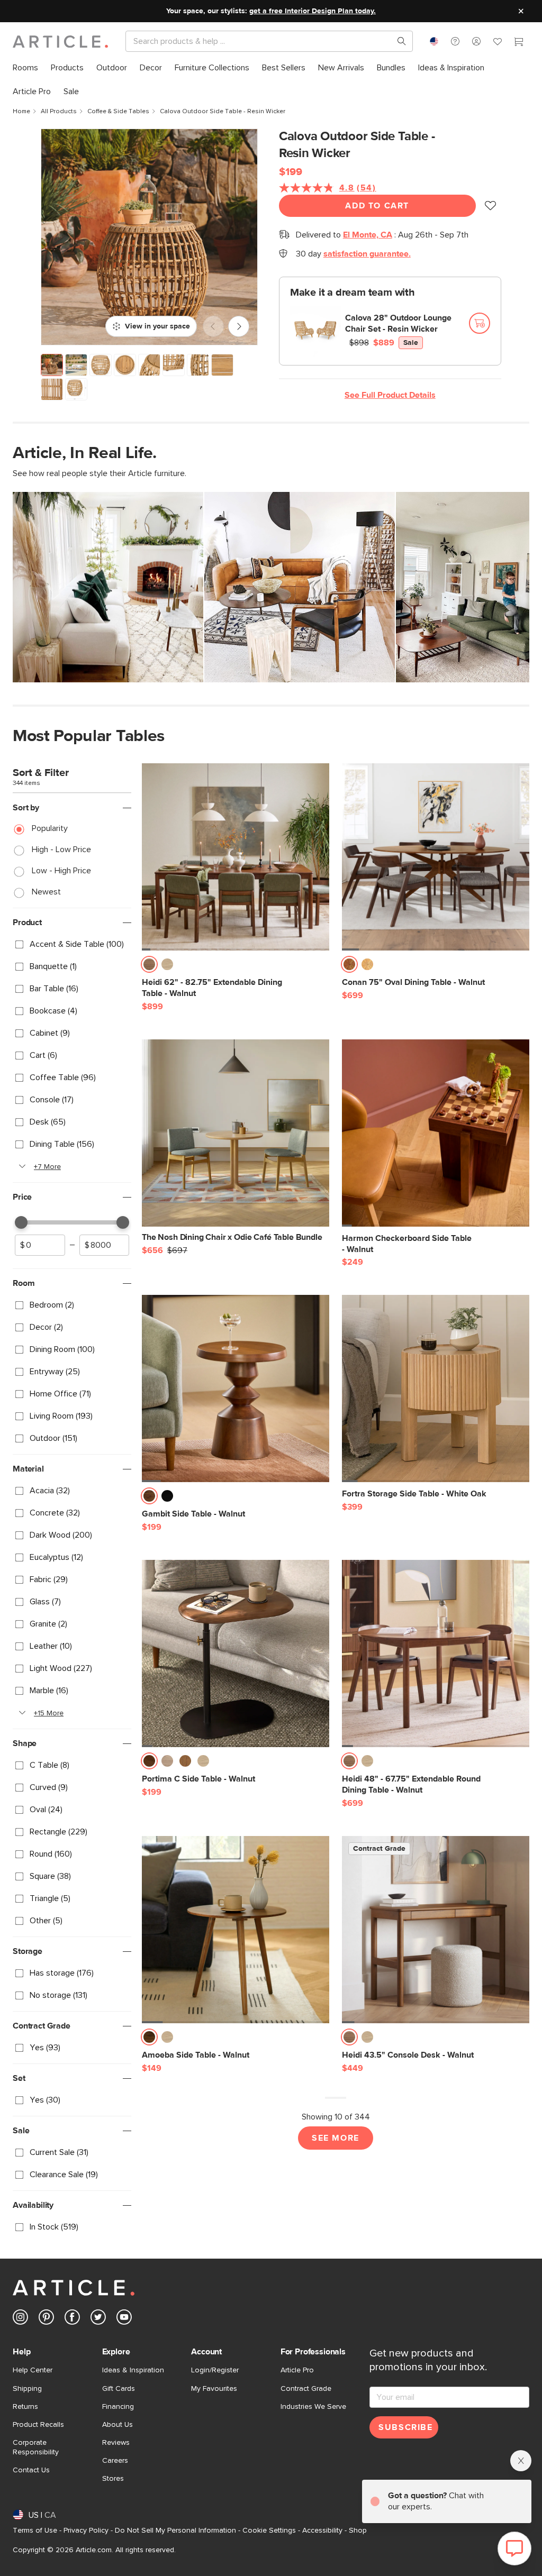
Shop (358, 2531)
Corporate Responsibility (36, 2447)
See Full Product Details (390, 395)
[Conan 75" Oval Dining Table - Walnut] (436, 857)
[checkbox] (72, 945)
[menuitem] (25, 68)
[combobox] (434, 41)
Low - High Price (61, 871)
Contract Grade (306, 2389)
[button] (455, 41)
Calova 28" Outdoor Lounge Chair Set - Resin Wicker (398, 323)
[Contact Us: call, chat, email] (455, 41)
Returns (25, 2407)
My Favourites (214, 2389)
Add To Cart (377, 206)
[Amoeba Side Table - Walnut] (236, 1930)
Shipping (27, 2389)
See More (336, 2138)
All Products (59, 112)
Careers (115, 2461)
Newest (46, 892)
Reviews (116, 2443)
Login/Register (215, 2370)
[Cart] (519, 43)
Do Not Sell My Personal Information (175, 2531)
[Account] (476, 41)
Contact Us (31, 2470)
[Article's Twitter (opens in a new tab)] (98, 2319)
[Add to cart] (480, 323)
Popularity (50, 828)
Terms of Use (35, 2531)
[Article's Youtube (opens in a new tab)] (124, 2319)
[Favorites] (498, 43)
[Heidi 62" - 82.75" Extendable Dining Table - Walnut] (236, 857)
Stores (113, 2479)
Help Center (33, 2370)
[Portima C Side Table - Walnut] (236, 1654)
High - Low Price (61, 849)
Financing (118, 2407)
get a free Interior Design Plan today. (313, 11)
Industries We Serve (313, 2407)
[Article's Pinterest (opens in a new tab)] (46, 2319)
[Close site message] (521, 11)
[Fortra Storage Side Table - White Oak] (436, 1389)
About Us (118, 2425)
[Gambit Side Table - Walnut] (236, 1389)
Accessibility (322, 2531)
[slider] (21, 1222)
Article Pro (297, 2370)
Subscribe (405, 2427)
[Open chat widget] (514, 2548)
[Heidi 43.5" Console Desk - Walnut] (436, 1930)
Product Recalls (38, 2425)
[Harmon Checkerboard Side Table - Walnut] (436, 1133)
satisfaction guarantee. (367, 254)
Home (21, 112)
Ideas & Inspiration (133, 2370)
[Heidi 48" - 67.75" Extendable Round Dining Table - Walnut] (436, 1654)
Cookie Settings (269, 2531)
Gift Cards (119, 2389)
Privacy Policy (86, 2531)
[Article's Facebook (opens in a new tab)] (72, 2319)
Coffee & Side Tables (118, 112)
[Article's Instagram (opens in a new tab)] (20, 2319)
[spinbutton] (40, 1245)
